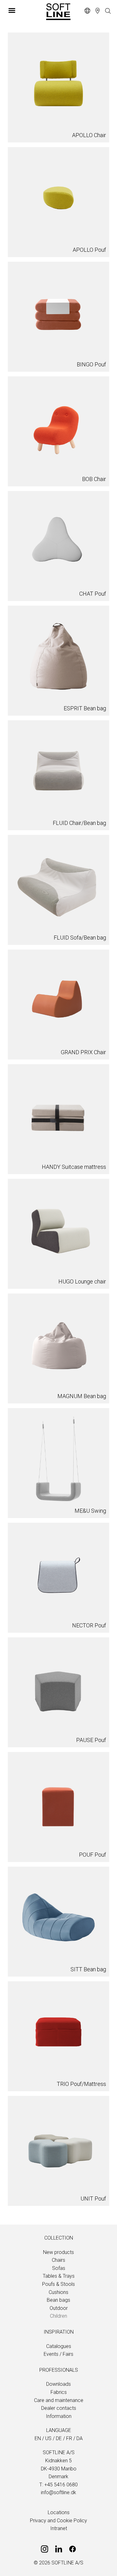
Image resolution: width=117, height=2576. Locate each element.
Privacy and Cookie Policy (58, 2521)
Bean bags (58, 2300)
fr (69, 2438)
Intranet (59, 2528)
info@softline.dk (58, 2492)
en (38, 2438)
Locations (59, 2512)
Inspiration (59, 2332)
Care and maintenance (59, 2400)
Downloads (58, 2384)
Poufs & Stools (58, 2284)
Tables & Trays (59, 2276)
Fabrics (59, 2392)
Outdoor (59, 2308)
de (59, 2438)
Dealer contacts (59, 2408)
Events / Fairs (58, 2354)
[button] (24, 10)
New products (58, 2252)
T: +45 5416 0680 (58, 2485)
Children (58, 2316)
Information (59, 2416)
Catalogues (59, 2346)
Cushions (58, 2292)
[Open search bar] (108, 11)
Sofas (59, 2268)
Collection (59, 2238)
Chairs (58, 2260)
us (48, 2438)
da (80, 2438)
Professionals (59, 2370)
